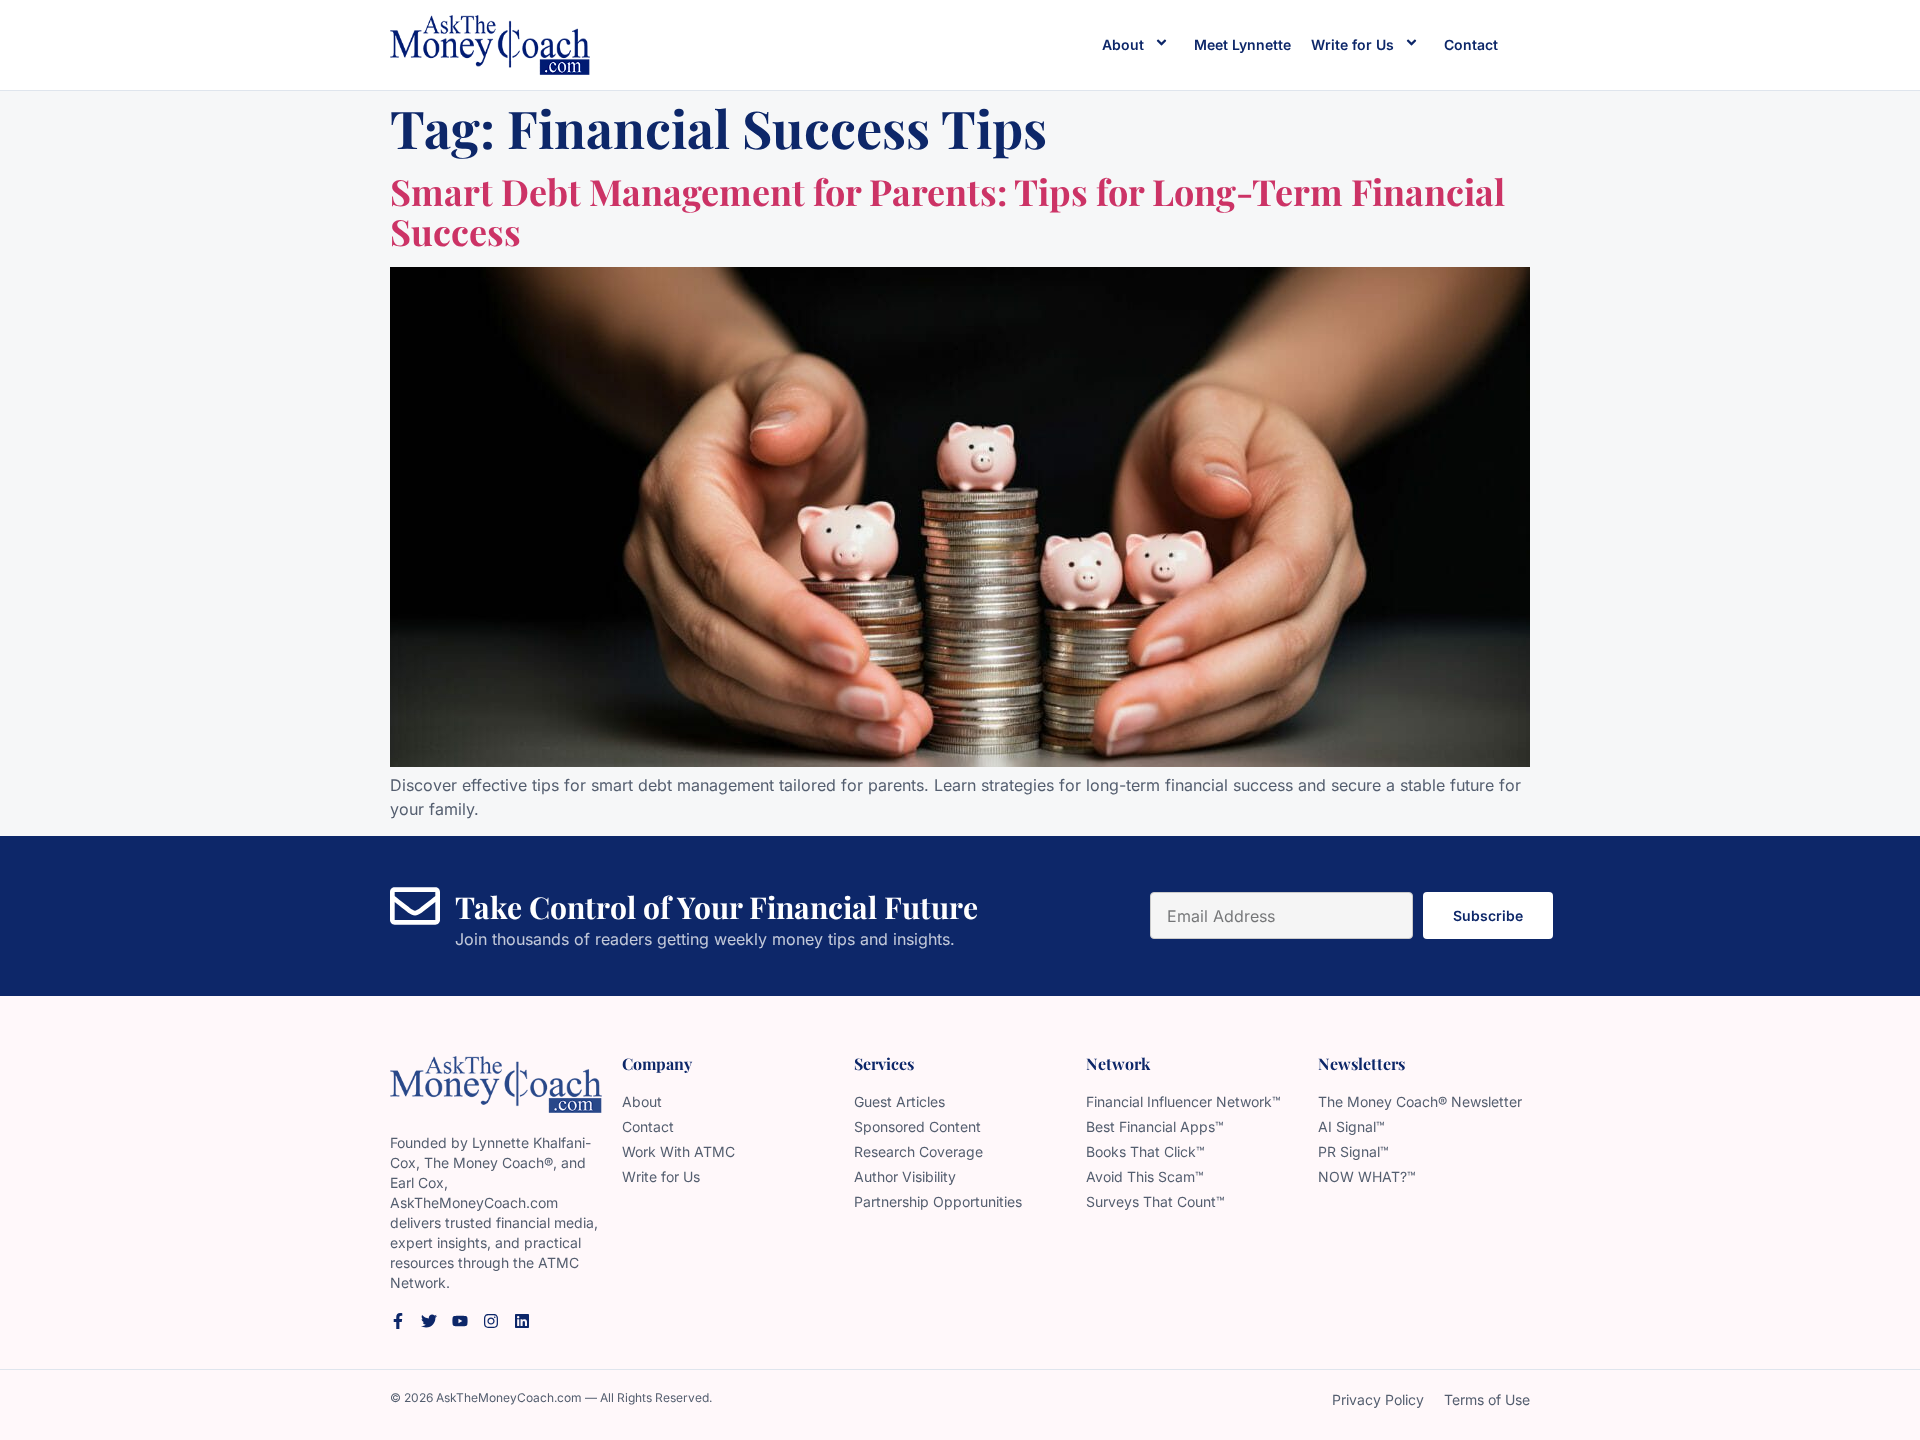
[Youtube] (460, 1321)
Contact (1471, 44)
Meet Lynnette (1242, 44)
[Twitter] (429, 1321)
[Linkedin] (522, 1321)
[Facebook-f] (398, 1321)
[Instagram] (491, 1321)
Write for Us (1352, 44)
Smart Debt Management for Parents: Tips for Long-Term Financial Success (947, 211)
